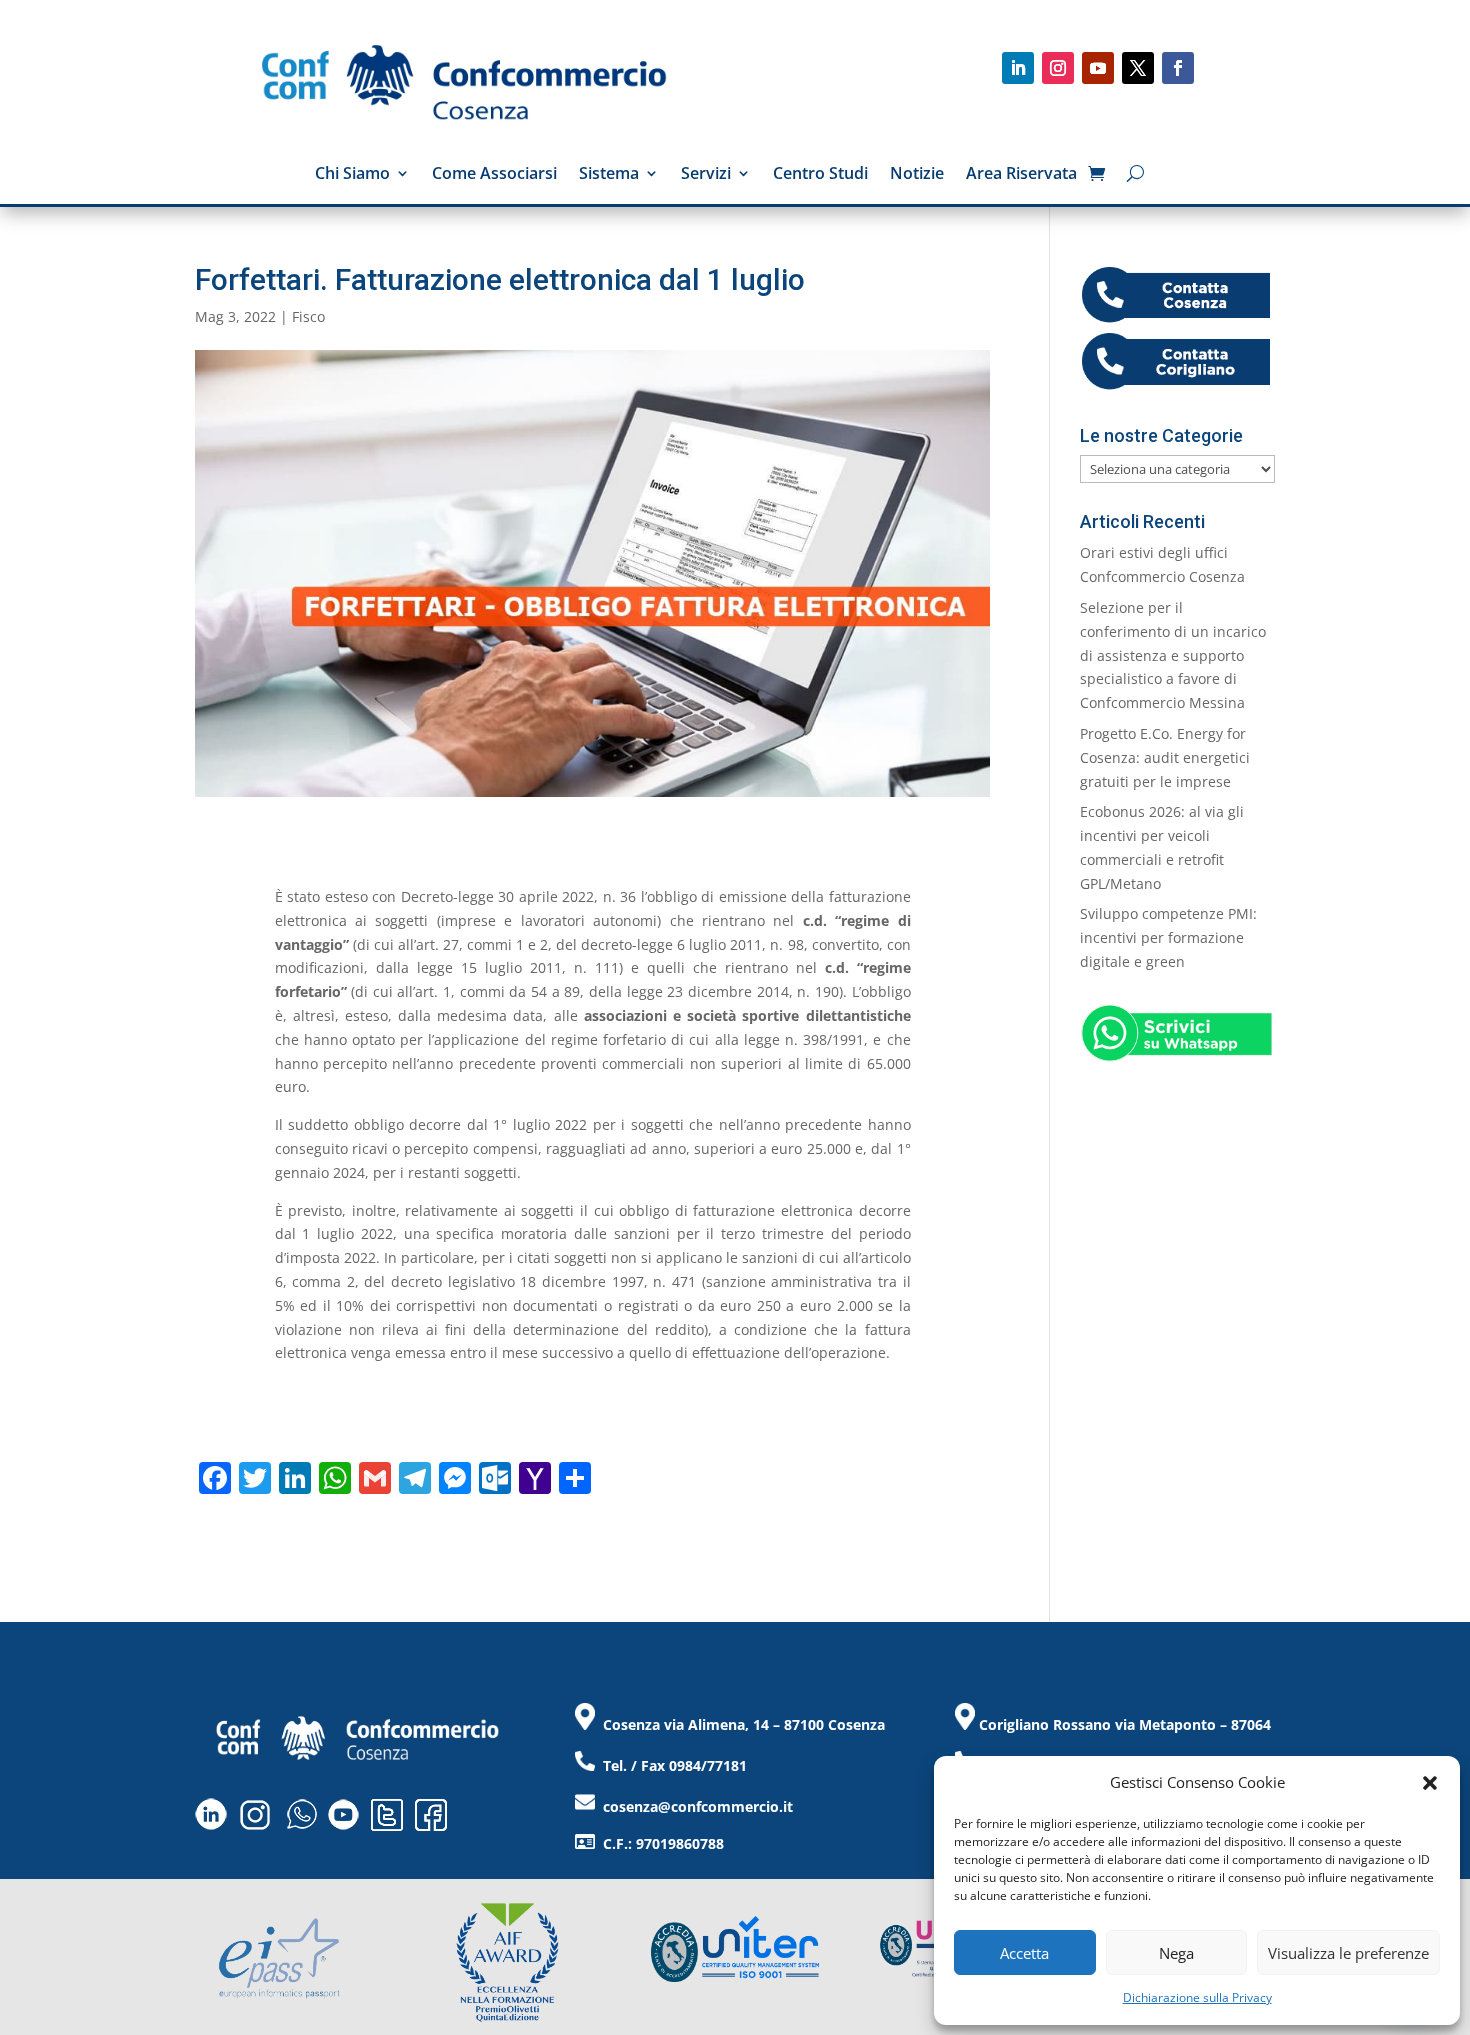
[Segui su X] (1138, 68)
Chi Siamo (352, 175)
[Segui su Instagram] (1058, 68)
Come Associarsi (494, 175)
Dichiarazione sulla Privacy (1197, 1997)
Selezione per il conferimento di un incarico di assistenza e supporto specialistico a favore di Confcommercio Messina (1173, 655)
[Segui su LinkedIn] (1018, 68)
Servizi (706, 175)
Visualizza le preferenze (1348, 1953)
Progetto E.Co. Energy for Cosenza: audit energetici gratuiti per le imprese (1165, 757)
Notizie (917, 175)
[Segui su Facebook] (1178, 68)
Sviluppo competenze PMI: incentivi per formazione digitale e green (1168, 937)
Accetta (1024, 1953)
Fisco (308, 316)
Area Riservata (1021, 175)
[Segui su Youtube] (1098, 68)
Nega (1176, 1953)
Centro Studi (820, 175)
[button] (1430, 1783)
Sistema (609, 175)
